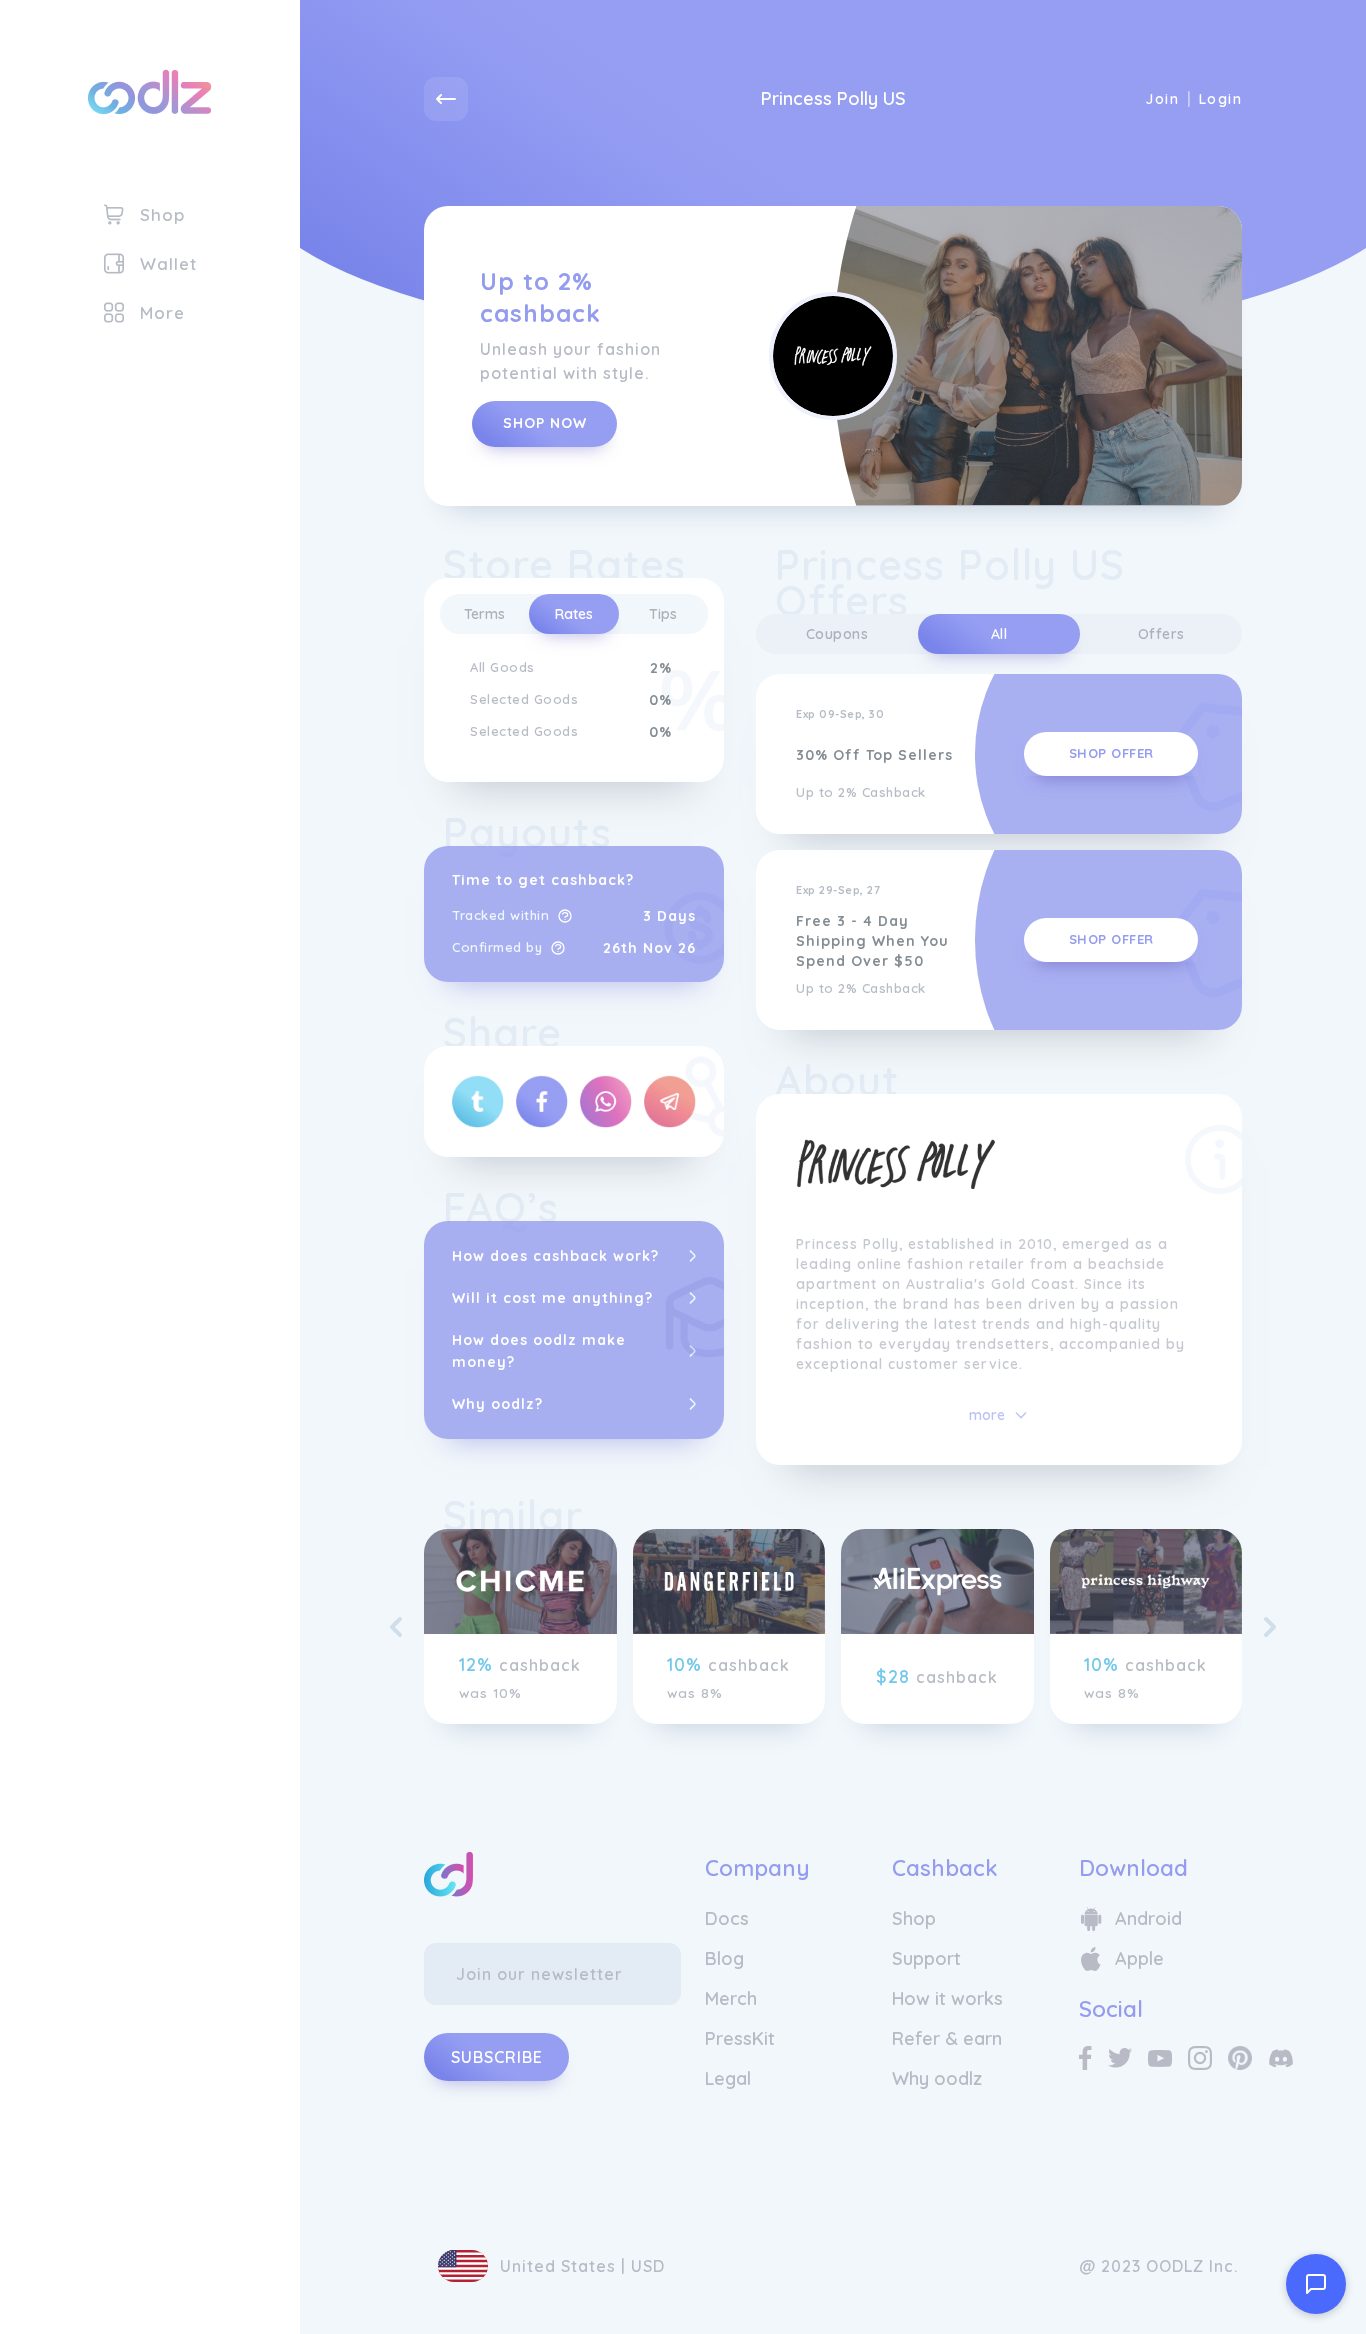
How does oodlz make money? (539, 1351)
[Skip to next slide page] (1270, 1627)
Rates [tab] (574, 614)
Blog (724, 1958)
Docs (727, 1918)
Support (926, 1958)
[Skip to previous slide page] (396, 1627)
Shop (914, 1918)
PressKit (740, 2038)
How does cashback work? (555, 1256)
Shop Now (545, 423)
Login (1220, 99)
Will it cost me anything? (552, 1298)
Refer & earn (947, 2038)
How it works (947, 1998)
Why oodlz (937, 2078)
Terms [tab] (484, 614)
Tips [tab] (663, 614)
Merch (731, 1998)
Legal (728, 2078)
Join (1162, 99)
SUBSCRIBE (497, 2057)
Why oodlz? (497, 1404)
